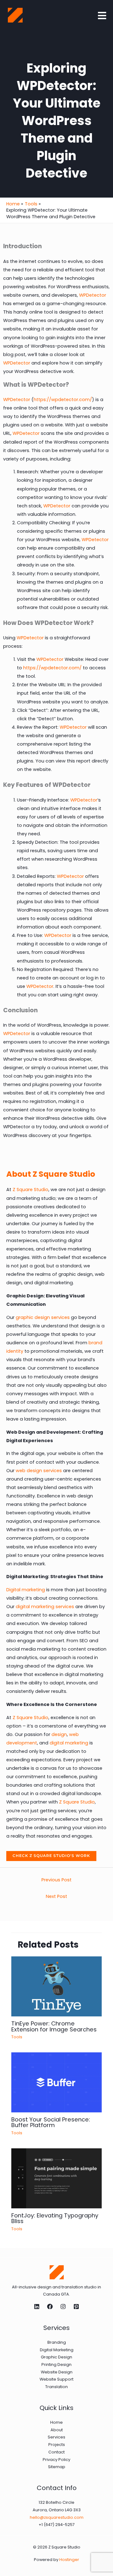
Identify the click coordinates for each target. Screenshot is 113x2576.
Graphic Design (56, 2357)
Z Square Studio (30, 1190)
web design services (39, 1471)
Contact (56, 2452)
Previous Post (56, 1880)
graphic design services (43, 1317)
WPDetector (93, 295)
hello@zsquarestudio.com (57, 2517)
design (59, 1734)
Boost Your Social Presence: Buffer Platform (51, 2122)
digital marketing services (45, 1607)
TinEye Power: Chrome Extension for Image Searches (54, 2026)
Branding (57, 2342)
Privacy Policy (56, 2460)
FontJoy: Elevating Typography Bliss (55, 2218)
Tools (17, 2037)
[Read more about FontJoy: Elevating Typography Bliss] (56, 2178)
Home (56, 2422)
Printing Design (56, 2365)
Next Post (56, 1896)
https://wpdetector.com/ (63, 400)
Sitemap (57, 2467)
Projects (57, 2445)
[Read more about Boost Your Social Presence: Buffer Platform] (56, 2082)
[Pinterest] (76, 2307)
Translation (56, 2387)
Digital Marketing (57, 2350)
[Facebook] (50, 2307)
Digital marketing (26, 1590)
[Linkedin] (37, 2307)
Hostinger (69, 2560)
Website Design (57, 2372)
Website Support (56, 2379)
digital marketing (69, 1743)
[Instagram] (63, 2307)
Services (56, 2437)
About (57, 2430)
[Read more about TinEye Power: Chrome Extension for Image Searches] (56, 1986)
